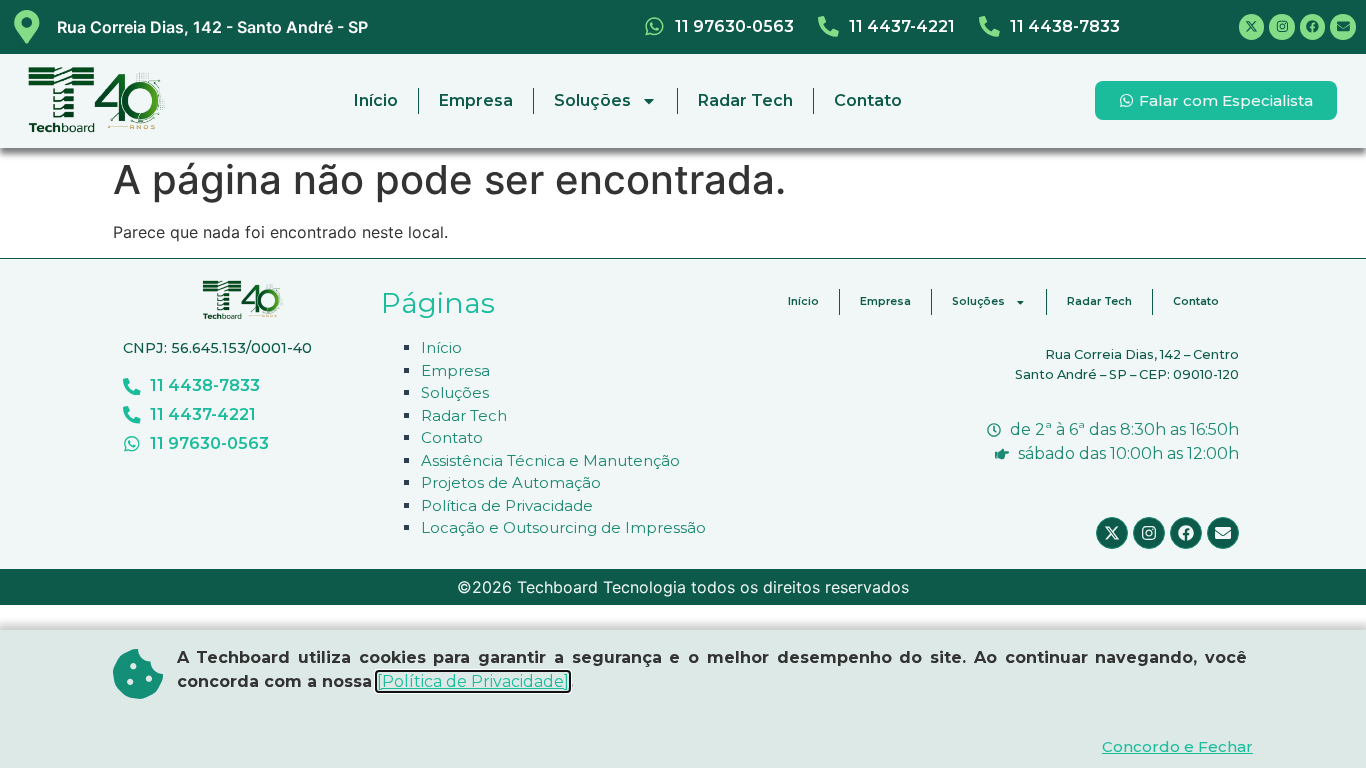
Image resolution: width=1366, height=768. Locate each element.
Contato (868, 100)
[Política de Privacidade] (473, 681)
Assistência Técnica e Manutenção (550, 460)
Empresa (476, 100)
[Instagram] (1282, 27)
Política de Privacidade (507, 505)
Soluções (592, 100)
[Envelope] (1343, 27)
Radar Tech (745, 100)
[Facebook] (1313, 27)
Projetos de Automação (511, 482)
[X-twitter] (1252, 27)
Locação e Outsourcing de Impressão (563, 527)
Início (376, 100)
